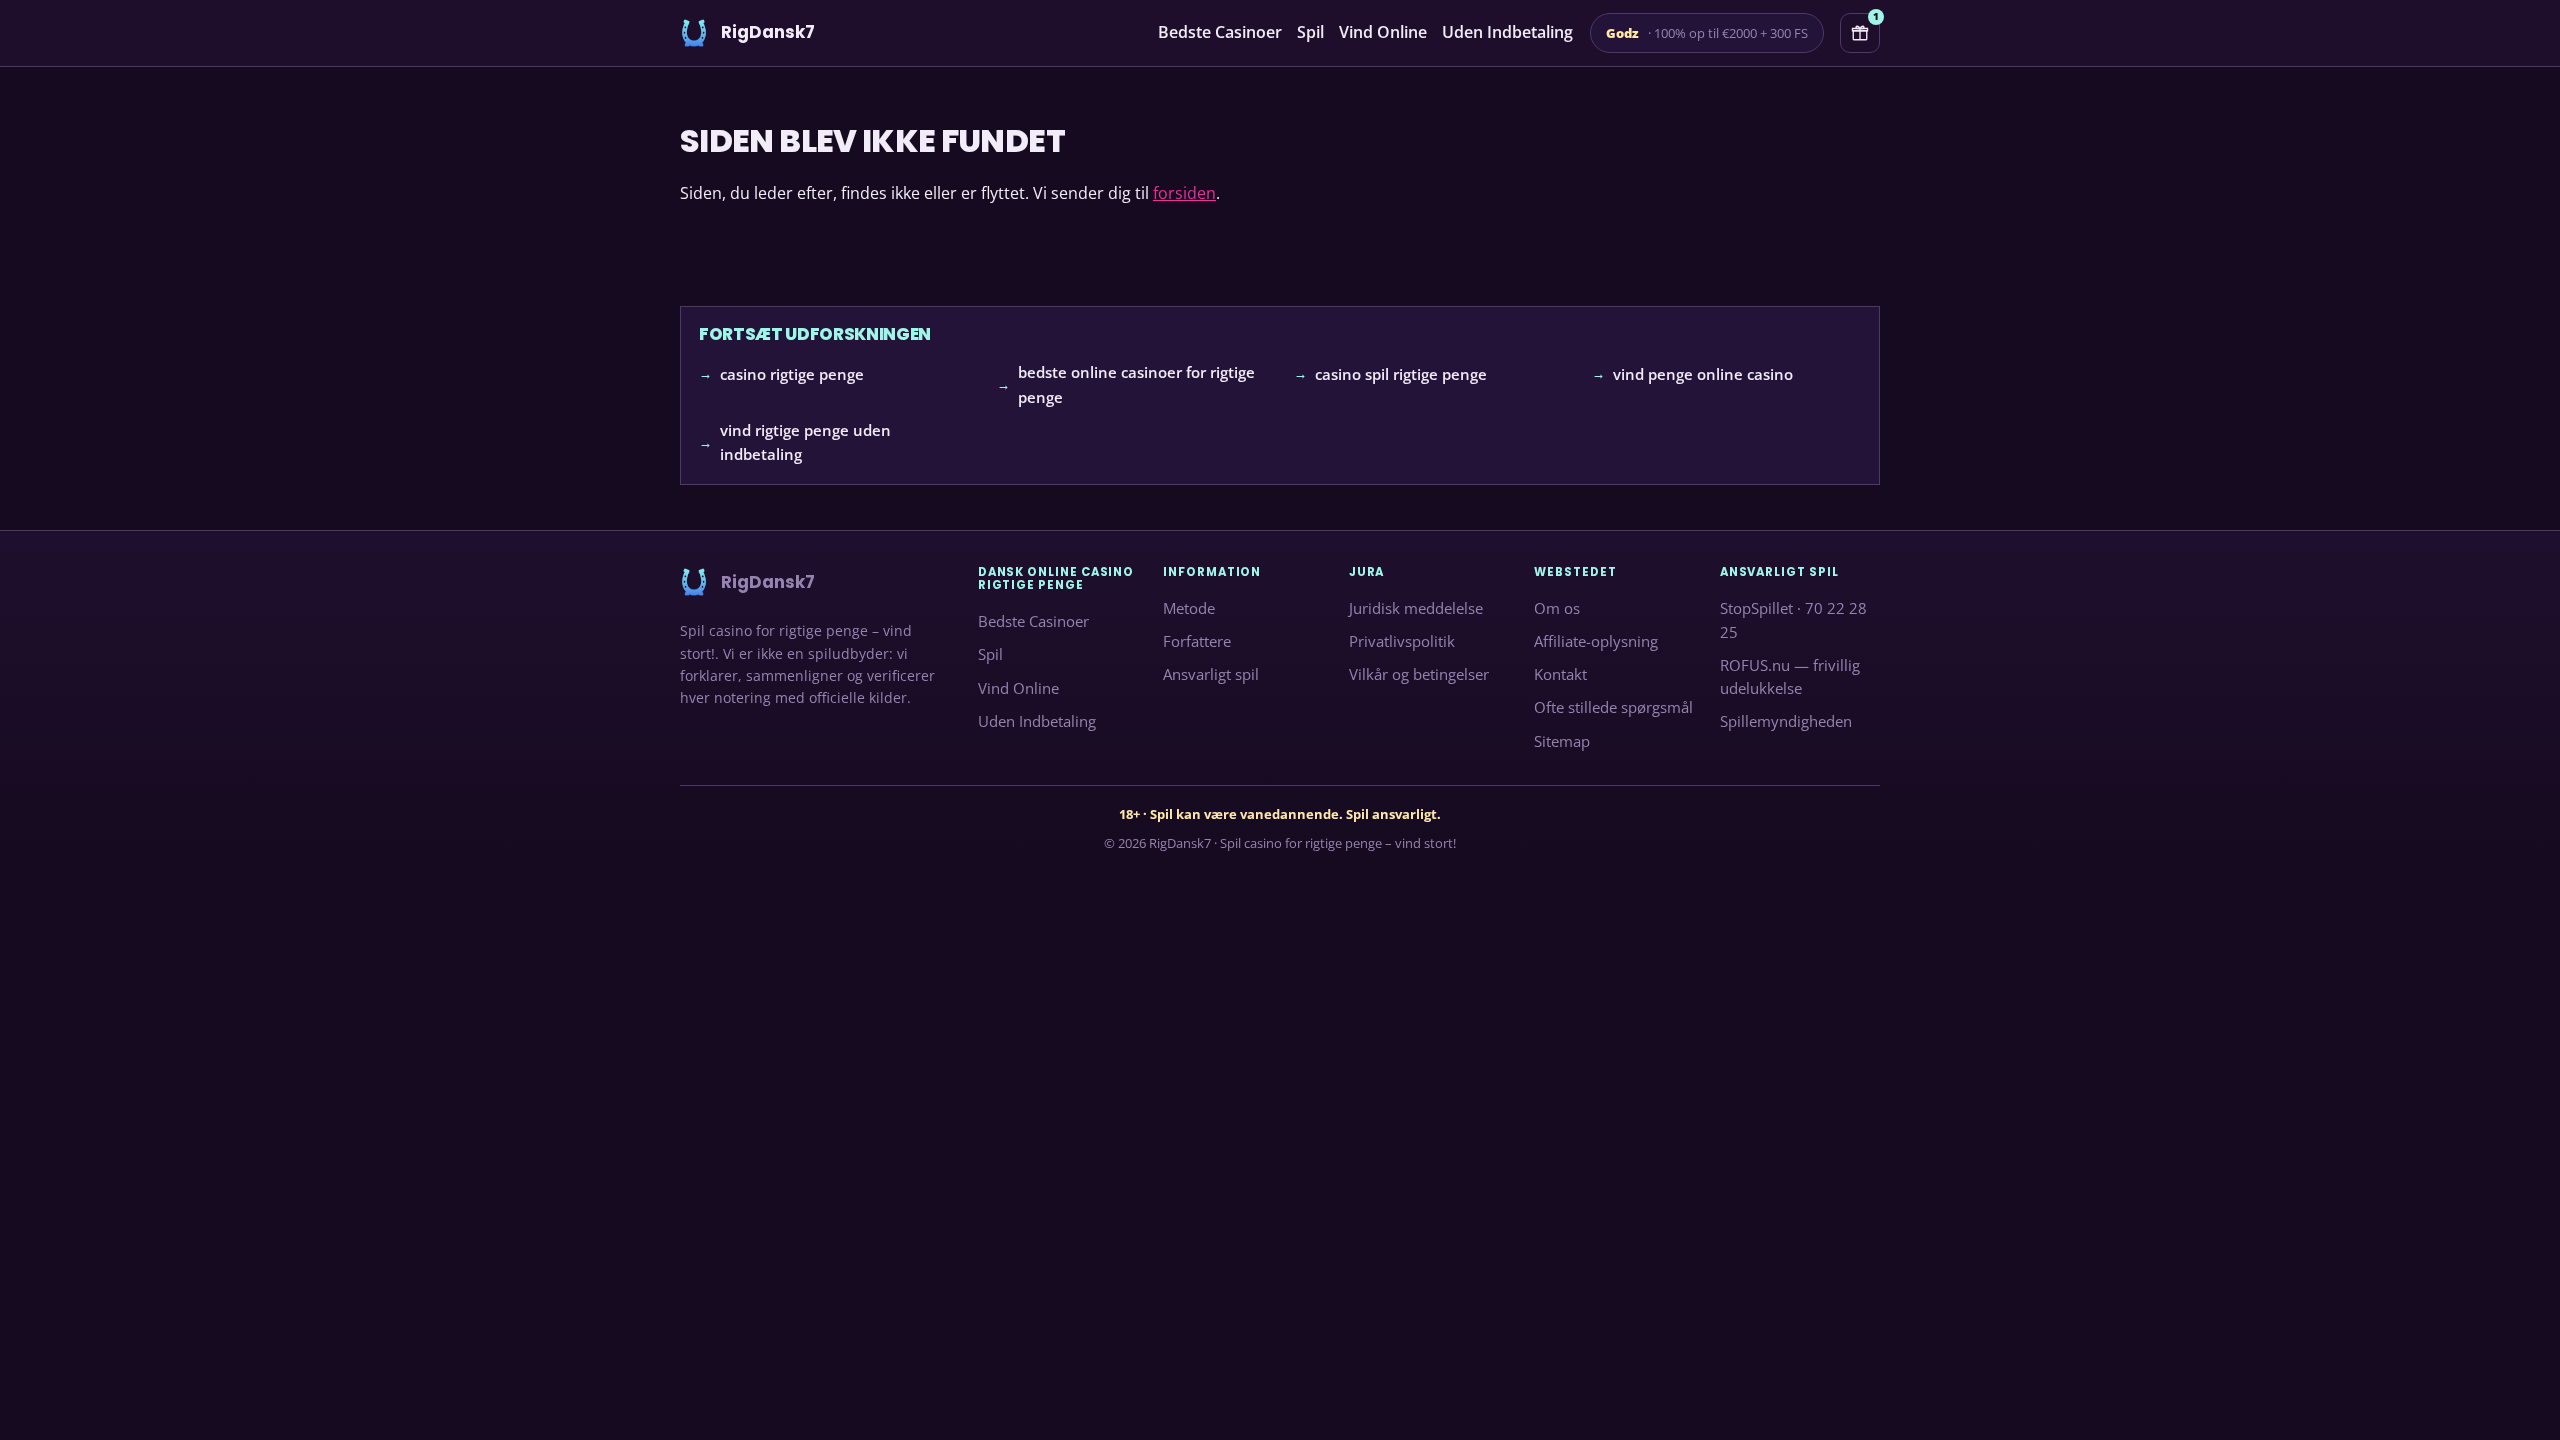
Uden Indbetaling (1507, 32)
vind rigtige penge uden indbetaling (805, 442)
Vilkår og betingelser (1419, 675)
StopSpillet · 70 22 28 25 (1793, 620)
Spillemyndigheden (1786, 722)
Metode (1189, 608)
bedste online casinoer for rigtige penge (1136, 385)
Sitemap (1562, 741)
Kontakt (1560, 675)
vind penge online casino (1703, 374)
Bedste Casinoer (1220, 32)
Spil (1310, 32)
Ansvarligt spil (1211, 675)
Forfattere (1197, 642)
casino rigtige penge (792, 374)
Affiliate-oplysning (1596, 642)
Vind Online (1383, 32)
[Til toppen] (2512, 1392)
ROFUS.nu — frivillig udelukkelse (1790, 677)
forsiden (1184, 193)
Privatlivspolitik (1402, 642)
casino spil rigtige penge (1401, 374)
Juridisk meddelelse (1416, 608)
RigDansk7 (1180, 843)
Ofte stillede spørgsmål (1613, 708)
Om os (1557, 608)
